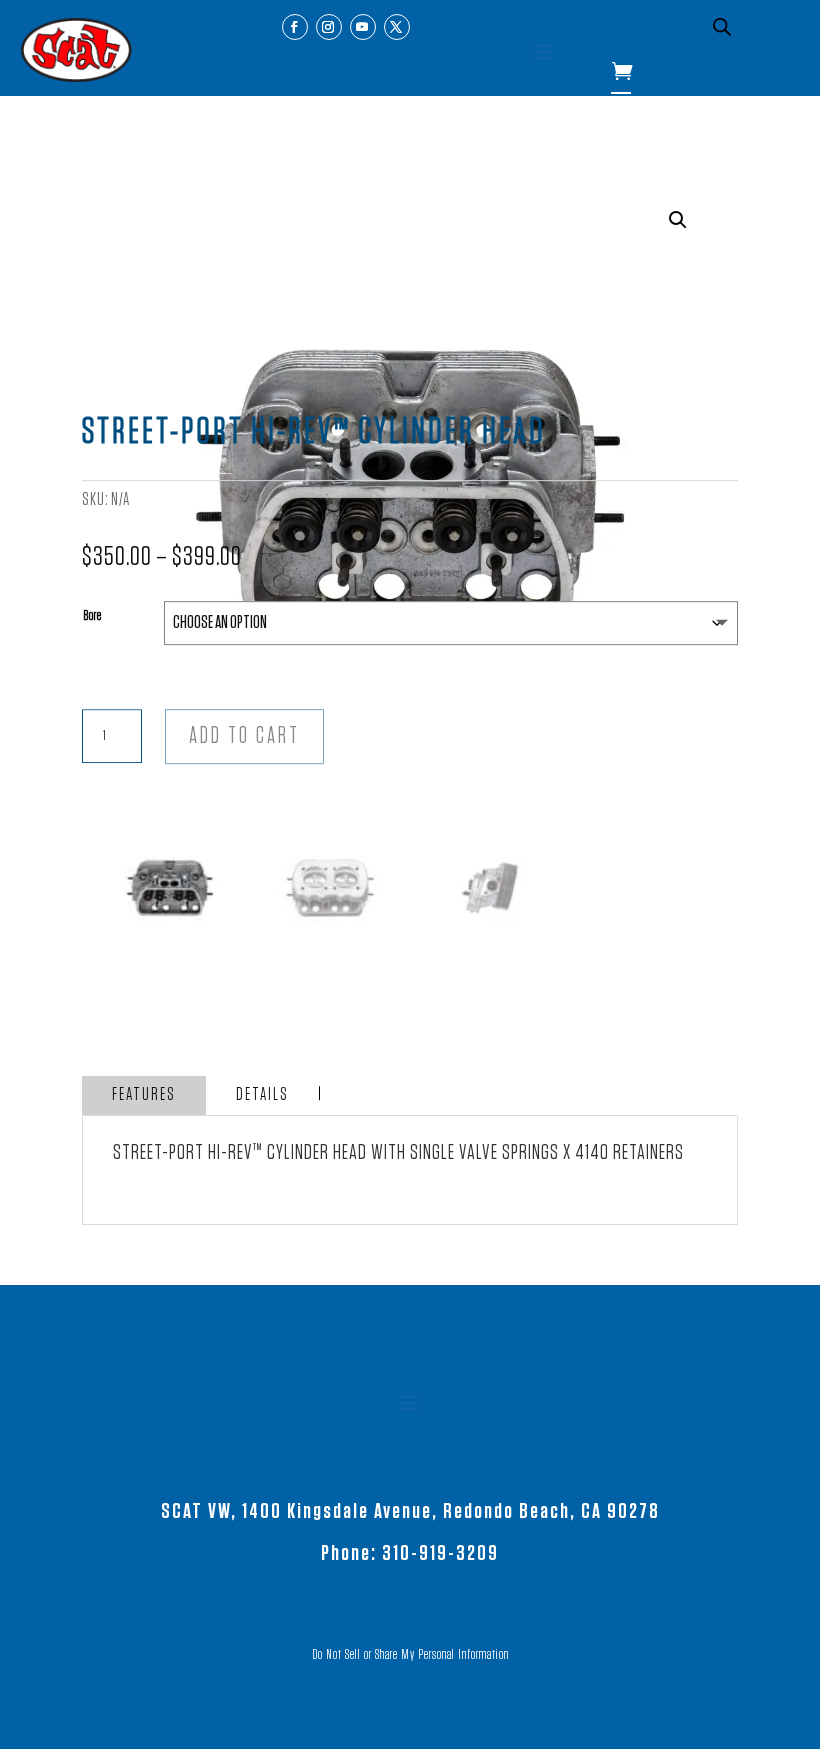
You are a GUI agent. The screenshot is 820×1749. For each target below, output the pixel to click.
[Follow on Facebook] (295, 27)
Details (262, 1095)
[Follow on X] (397, 27)
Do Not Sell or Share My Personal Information (410, 1655)
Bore (92, 616)
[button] (678, 220)
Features (144, 1095)
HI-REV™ (235, 1152)
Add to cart (244, 736)
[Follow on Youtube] (363, 27)
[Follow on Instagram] (329, 27)
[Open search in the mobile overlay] (722, 27)
